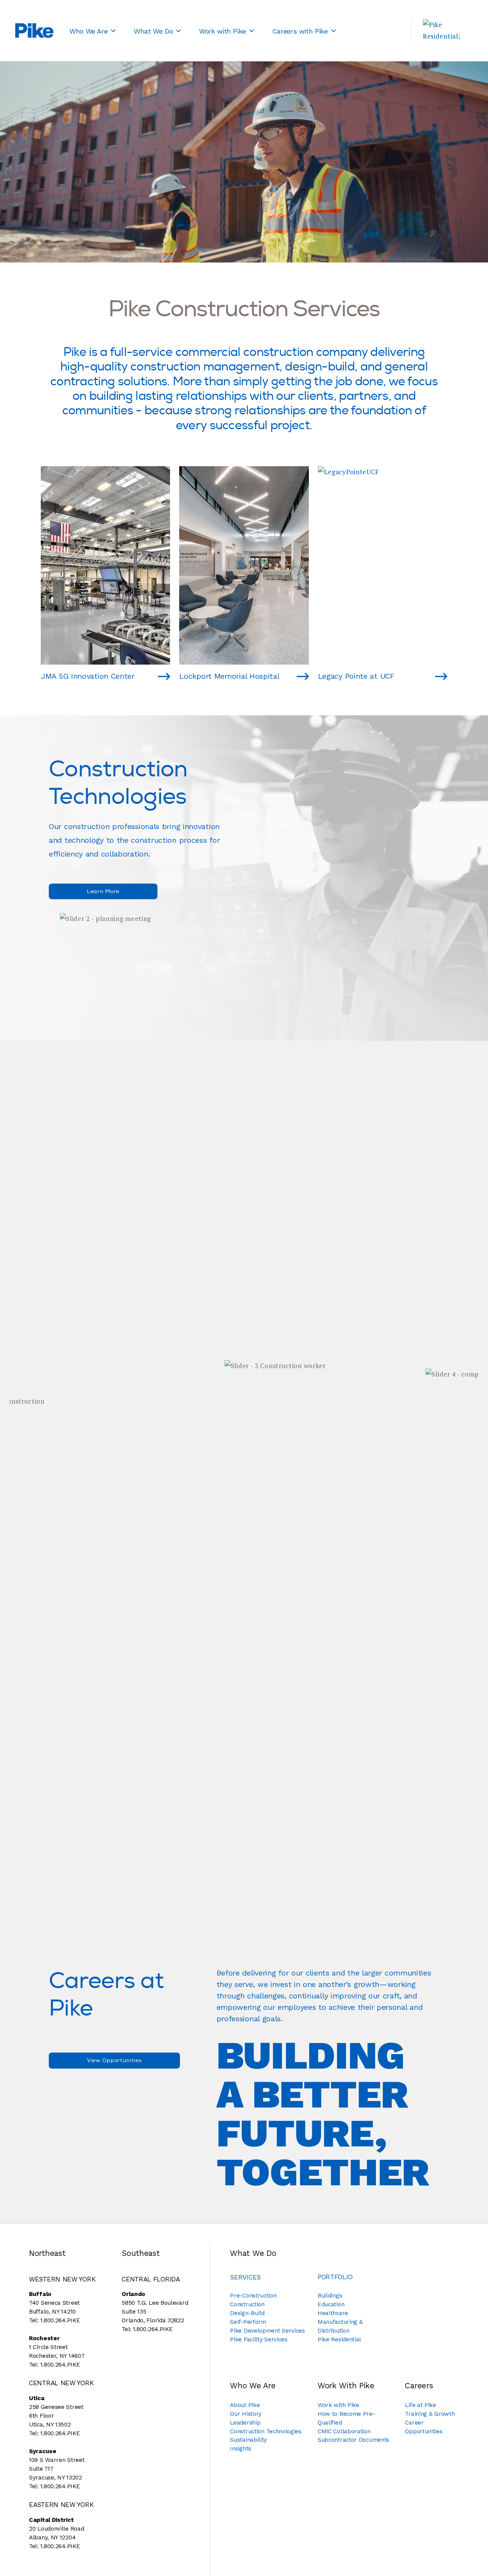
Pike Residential (339, 2339)
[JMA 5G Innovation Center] (157, 676)
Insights (241, 2449)
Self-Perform (248, 2322)
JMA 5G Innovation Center (88, 676)
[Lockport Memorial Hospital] (296, 676)
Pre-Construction (253, 2296)
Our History (246, 2414)
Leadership (245, 2423)
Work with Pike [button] (222, 31)
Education (331, 2304)
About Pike (245, 2405)
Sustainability (248, 2440)
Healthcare (333, 2313)
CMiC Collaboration (344, 2431)
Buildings (330, 2296)
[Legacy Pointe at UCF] (434, 676)
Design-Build (247, 2313)
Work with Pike (338, 2405)
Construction (247, 2304)
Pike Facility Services (258, 2339)
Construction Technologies (266, 2431)
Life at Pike (420, 2405)
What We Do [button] (153, 31)
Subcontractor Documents (353, 2440)
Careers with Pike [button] (300, 31)
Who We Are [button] (88, 31)
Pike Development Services (267, 2331)
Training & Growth (430, 2414)
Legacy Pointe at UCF (356, 676)
